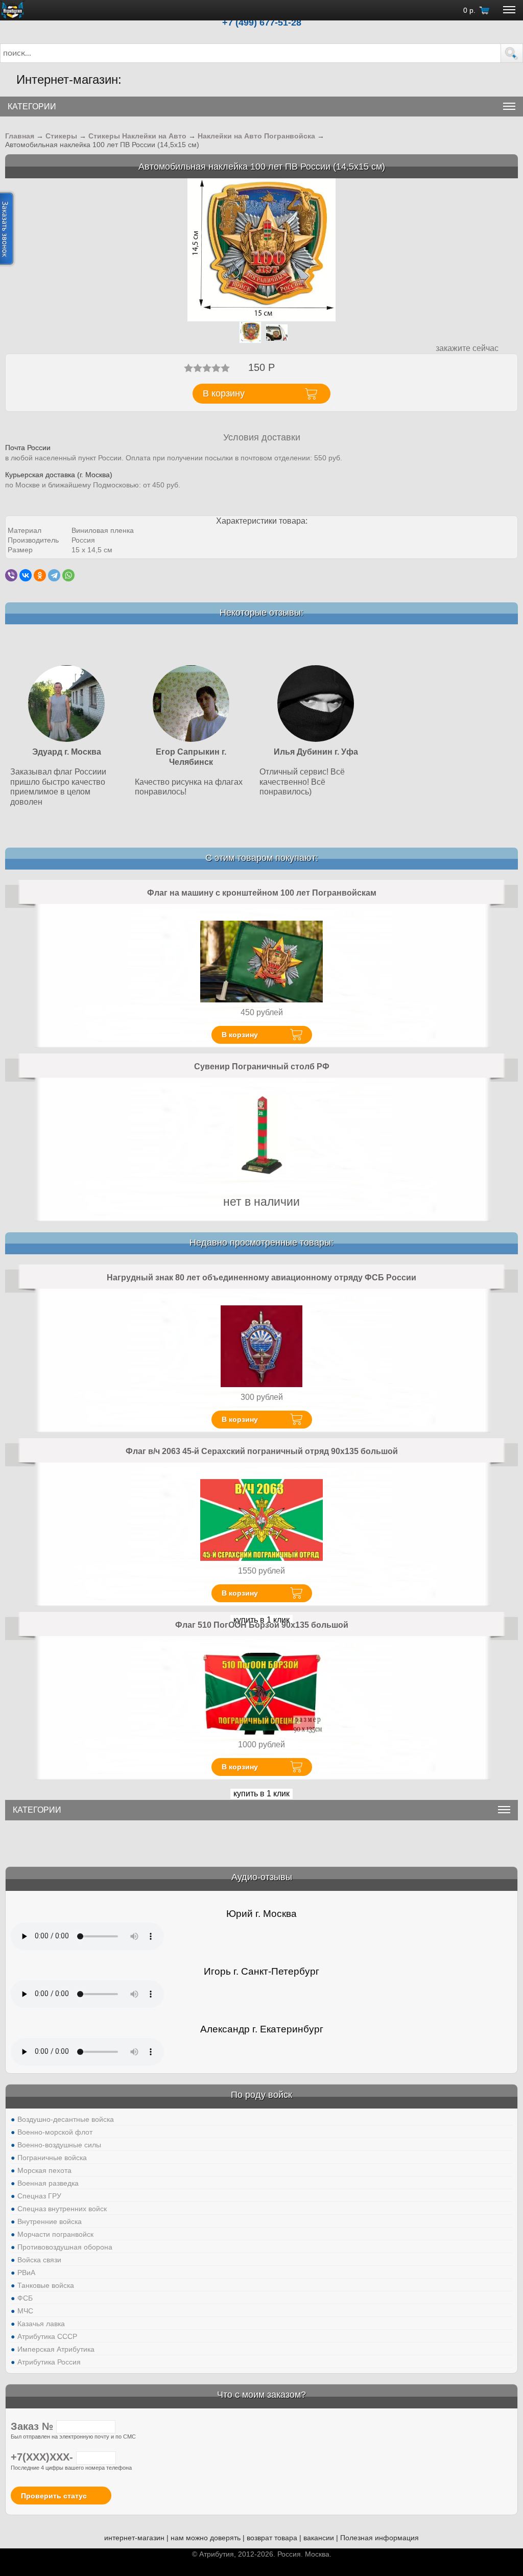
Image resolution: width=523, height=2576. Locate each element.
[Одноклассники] (40, 575)
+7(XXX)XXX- (43, 2457)
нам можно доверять (206, 2538)
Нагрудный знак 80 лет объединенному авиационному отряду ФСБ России (261, 1278)
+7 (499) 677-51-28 (262, 22)
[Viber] (11, 575)
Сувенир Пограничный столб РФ (262, 1067)
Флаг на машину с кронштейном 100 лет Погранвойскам (262, 893)
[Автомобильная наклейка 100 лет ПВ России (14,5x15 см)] (261, 250)
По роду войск (261, 2095)
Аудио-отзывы (262, 1877)
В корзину (240, 1035)
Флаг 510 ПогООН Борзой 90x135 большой (262, 1625)
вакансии (319, 2538)
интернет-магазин (134, 2538)
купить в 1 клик (261, 1794)
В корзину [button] (224, 393)
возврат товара (272, 2538)
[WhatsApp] (68, 575)
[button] (512, 53)
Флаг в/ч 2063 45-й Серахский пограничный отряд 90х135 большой (262, 1451)
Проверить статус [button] (54, 2496)
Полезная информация (379, 2538)
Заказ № (33, 2426)
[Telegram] (54, 575)
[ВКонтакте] (26, 575)
